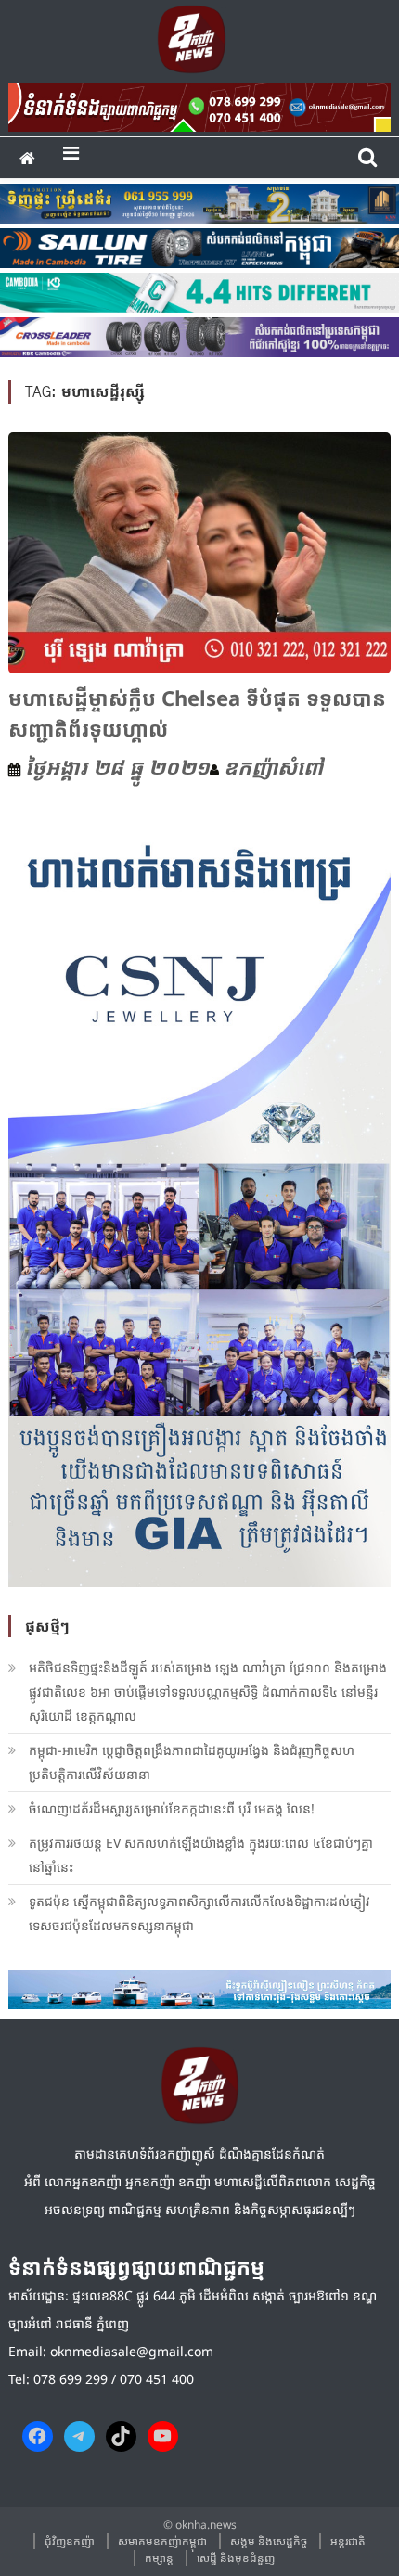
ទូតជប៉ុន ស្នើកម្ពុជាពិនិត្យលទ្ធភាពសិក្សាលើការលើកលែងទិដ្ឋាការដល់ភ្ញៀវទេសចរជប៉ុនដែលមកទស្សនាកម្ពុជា (199, 1913)
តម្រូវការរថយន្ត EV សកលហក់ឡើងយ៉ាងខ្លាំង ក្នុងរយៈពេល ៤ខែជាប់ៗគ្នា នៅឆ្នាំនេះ (201, 1855)
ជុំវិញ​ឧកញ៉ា (70, 2541)
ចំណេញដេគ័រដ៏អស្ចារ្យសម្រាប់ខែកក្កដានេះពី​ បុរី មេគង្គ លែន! (172, 1808)
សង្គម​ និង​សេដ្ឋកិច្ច (269, 2541)
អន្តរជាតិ (348, 2541)
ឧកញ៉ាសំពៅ (273, 766)
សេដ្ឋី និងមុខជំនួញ (236, 2558)
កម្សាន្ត (159, 2558)
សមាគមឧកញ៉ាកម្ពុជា (162, 2541)
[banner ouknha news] (200, 105)
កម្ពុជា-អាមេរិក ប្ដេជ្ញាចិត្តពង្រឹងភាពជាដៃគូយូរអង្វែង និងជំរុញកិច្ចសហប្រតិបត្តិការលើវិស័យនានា (192, 1762)
